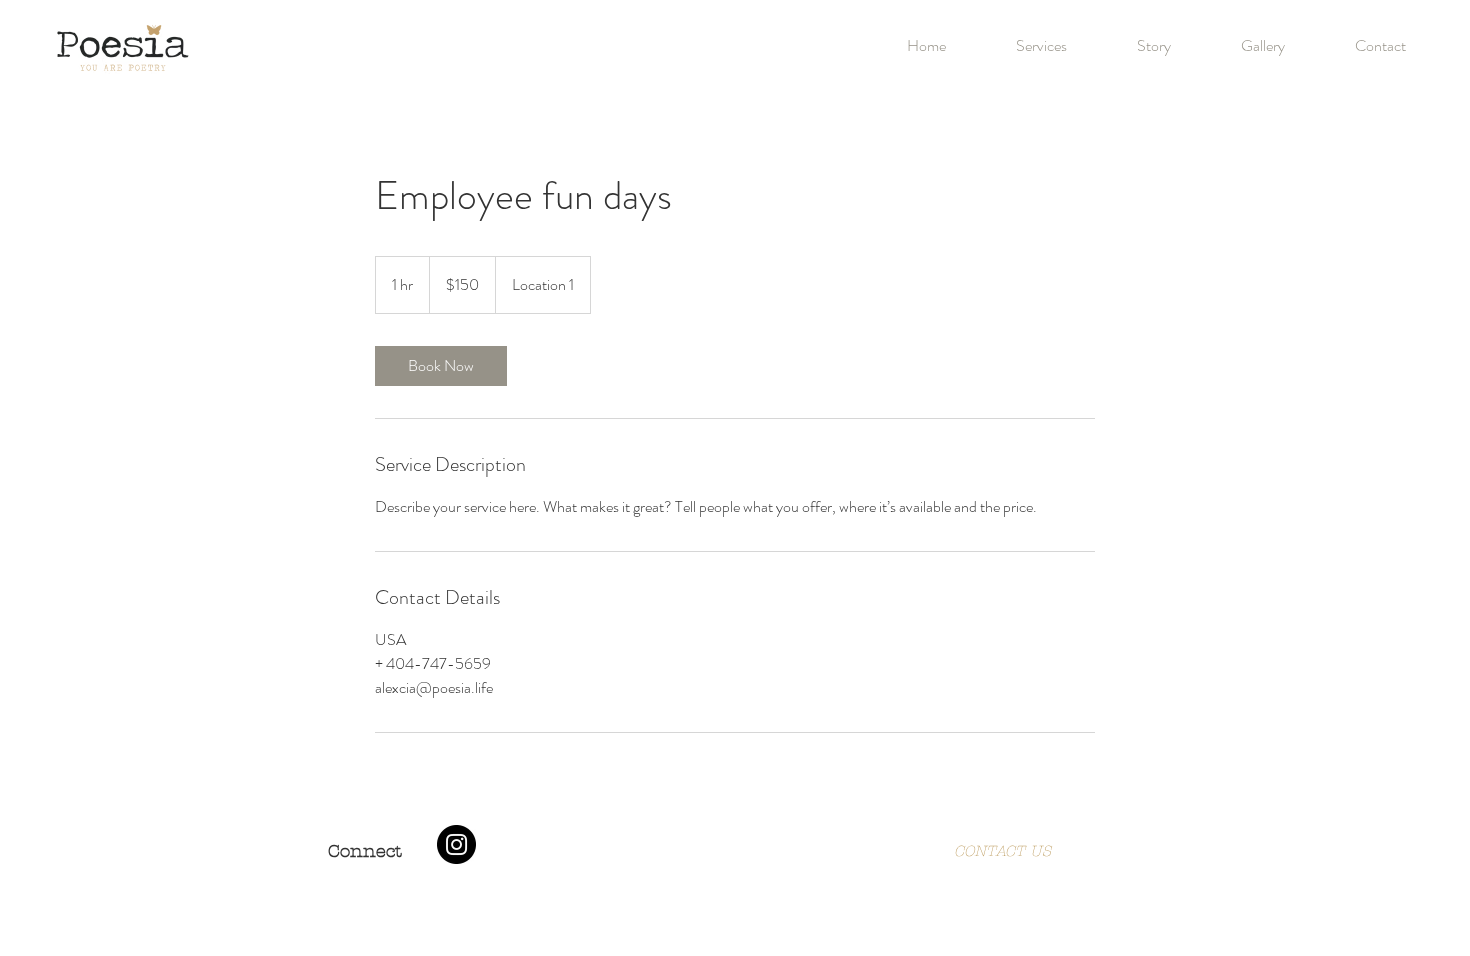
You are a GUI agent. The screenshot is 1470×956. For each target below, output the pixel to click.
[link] (441, 366)
